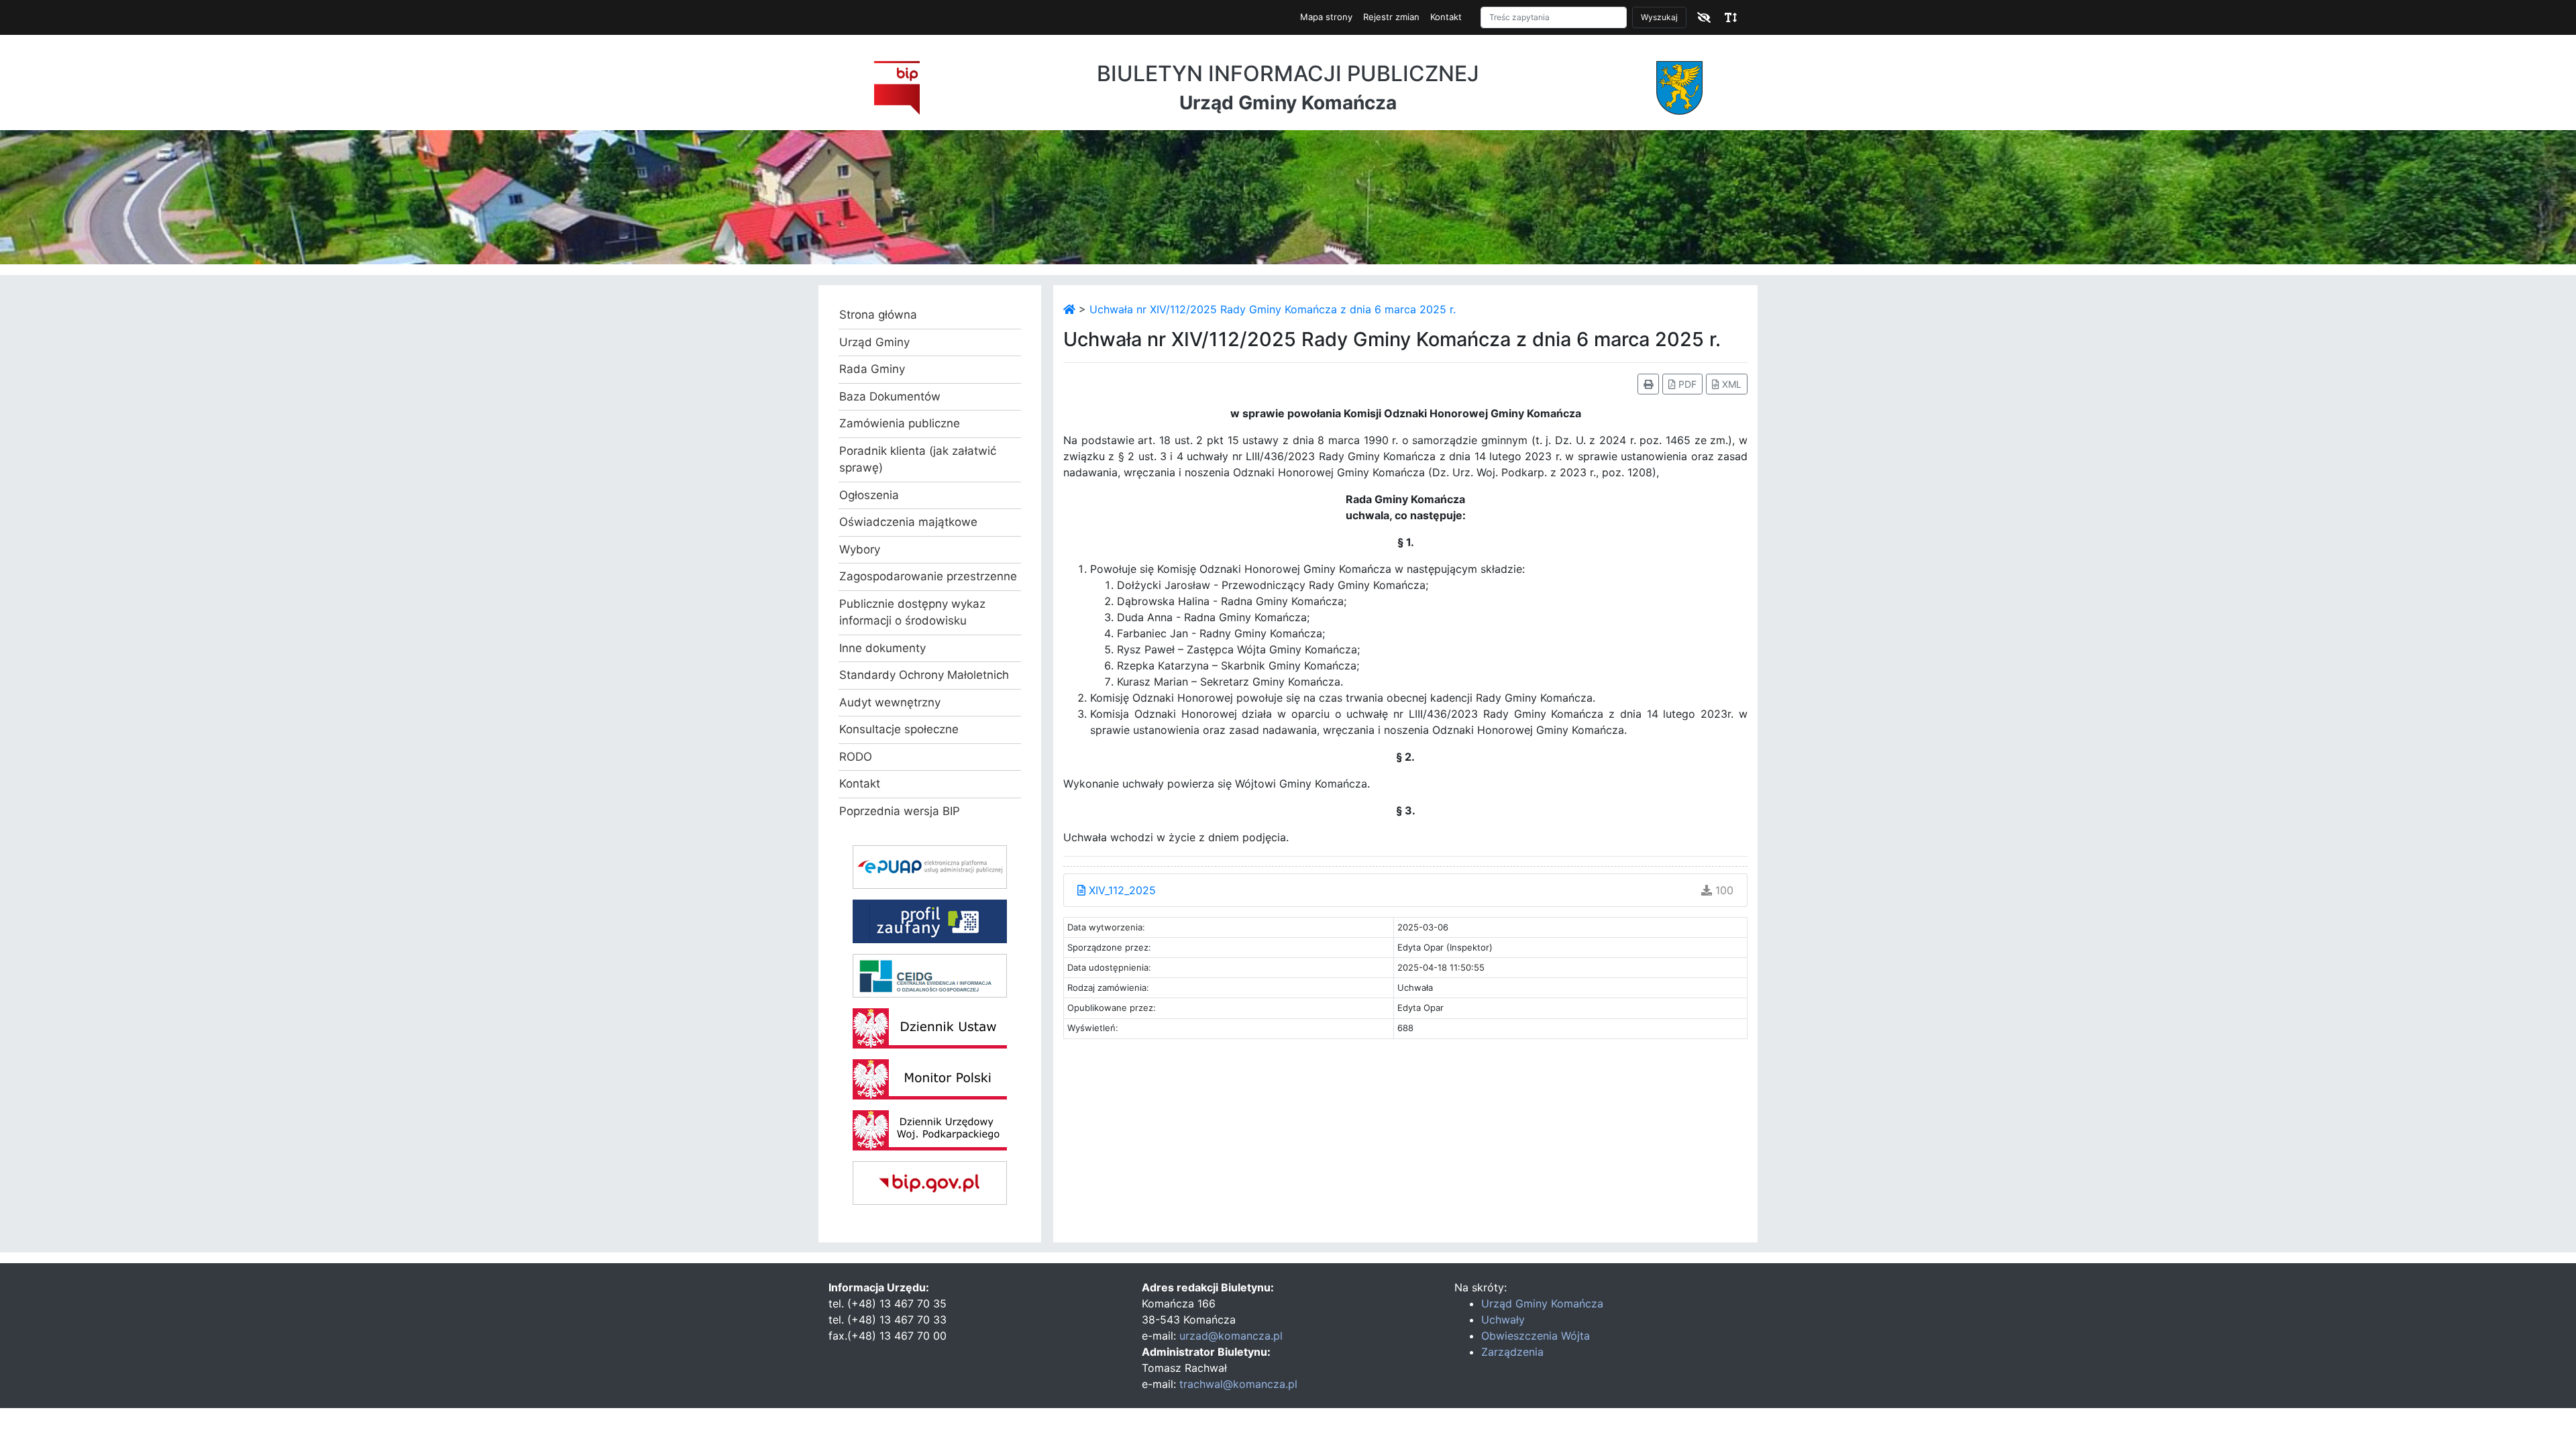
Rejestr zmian (1391, 17)
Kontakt (1446, 17)
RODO (856, 757)
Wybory (860, 549)
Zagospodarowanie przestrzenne (928, 576)
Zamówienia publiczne (900, 423)
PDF (1686, 384)
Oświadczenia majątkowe (908, 522)
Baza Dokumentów (890, 396)
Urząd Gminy (874, 342)
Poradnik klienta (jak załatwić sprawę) (918, 460)
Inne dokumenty (882, 648)
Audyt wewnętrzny (890, 702)
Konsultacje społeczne (899, 729)
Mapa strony (1326, 17)
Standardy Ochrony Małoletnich (924, 675)
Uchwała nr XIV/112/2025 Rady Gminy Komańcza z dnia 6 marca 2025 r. (1273, 309)
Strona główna (878, 315)
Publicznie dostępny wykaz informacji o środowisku (912, 612)
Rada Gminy (872, 369)
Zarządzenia (1512, 1352)
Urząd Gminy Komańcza (1542, 1303)
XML (1730, 384)
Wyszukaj (1659, 17)
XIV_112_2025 (1121, 890)
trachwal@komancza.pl (1238, 1384)
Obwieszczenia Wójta (1536, 1336)
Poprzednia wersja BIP (900, 811)
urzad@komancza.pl (1231, 1336)
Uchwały (1503, 1320)
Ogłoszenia (869, 495)
